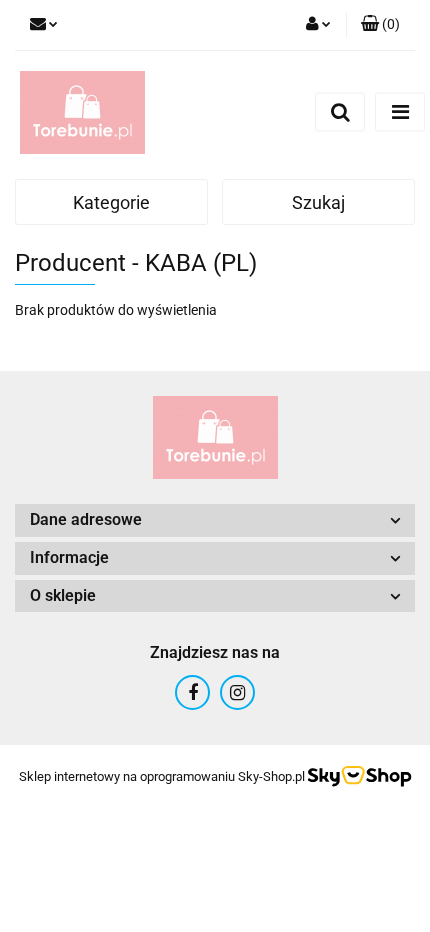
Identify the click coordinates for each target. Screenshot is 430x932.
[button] (380, 25)
